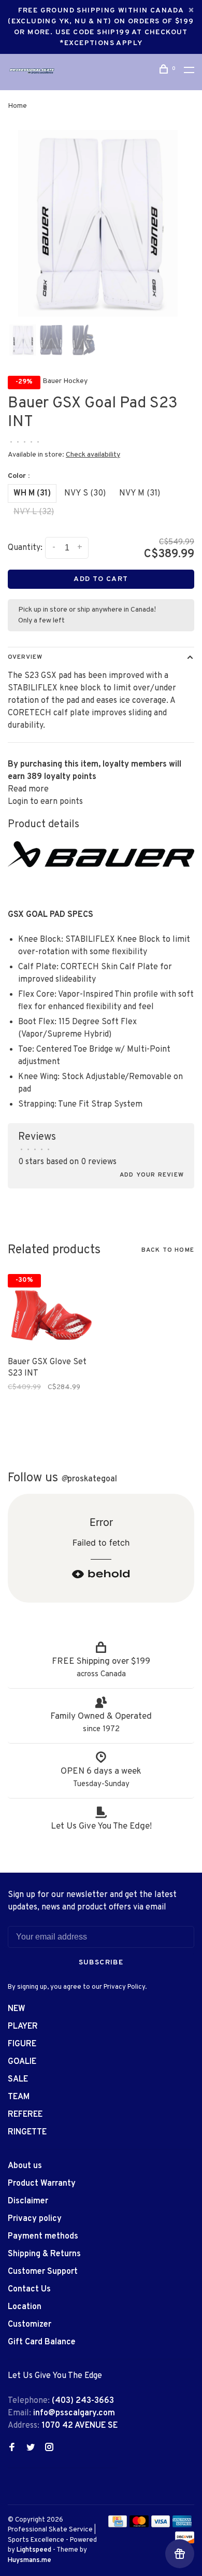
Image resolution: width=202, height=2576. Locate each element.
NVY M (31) (140, 493)
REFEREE (25, 2115)
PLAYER (23, 2027)
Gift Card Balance (42, 2342)
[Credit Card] (118, 2525)
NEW (17, 2009)
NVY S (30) (85, 493)
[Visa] (161, 2525)
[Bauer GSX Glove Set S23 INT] (51, 1309)
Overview (25, 657)
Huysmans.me (30, 2560)
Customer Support (43, 2272)
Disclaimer (28, 2201)
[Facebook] (12, 2448)
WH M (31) (32, 493)
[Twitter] (31, 2448)
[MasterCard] (139, 2525)
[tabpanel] (101, 223)
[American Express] (182, 2525)
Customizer (30, 2325)
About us (25, 2166)
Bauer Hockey (65, 381)
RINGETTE (27, 2132)
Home (17, 106)
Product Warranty (42, 2184)
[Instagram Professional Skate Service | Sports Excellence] (49, 2448)
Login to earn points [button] (45, 802)
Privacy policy (35, 2219)
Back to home (168, 1250)
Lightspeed (34, 2550)
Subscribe (101, 1963)
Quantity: (25, 548)
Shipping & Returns (44, 2254)
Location (25, 2307)
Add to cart (101, 579)
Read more (28, 789)
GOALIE (22, 2062)
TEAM (19, 2097)
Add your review (152, 1175)
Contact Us (29, 2289)
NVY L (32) (34, 512)
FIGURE (22, 2044)
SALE (18, 2079)
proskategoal (89, 1479)
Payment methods (43, 2237)
